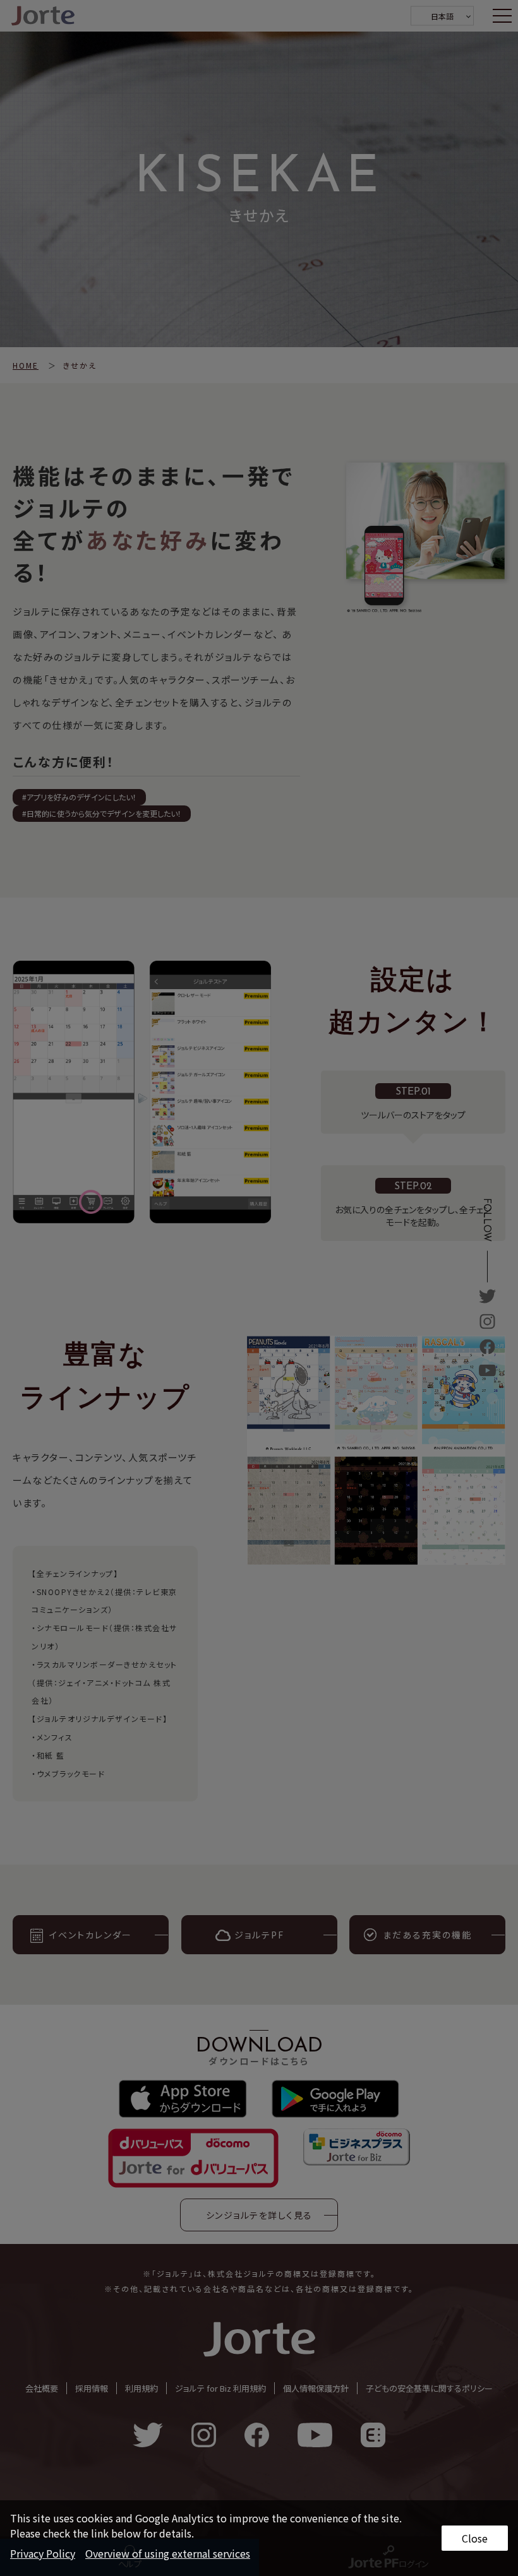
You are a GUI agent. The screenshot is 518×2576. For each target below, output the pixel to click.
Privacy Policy (43, 2553)
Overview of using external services (168, 2553)
